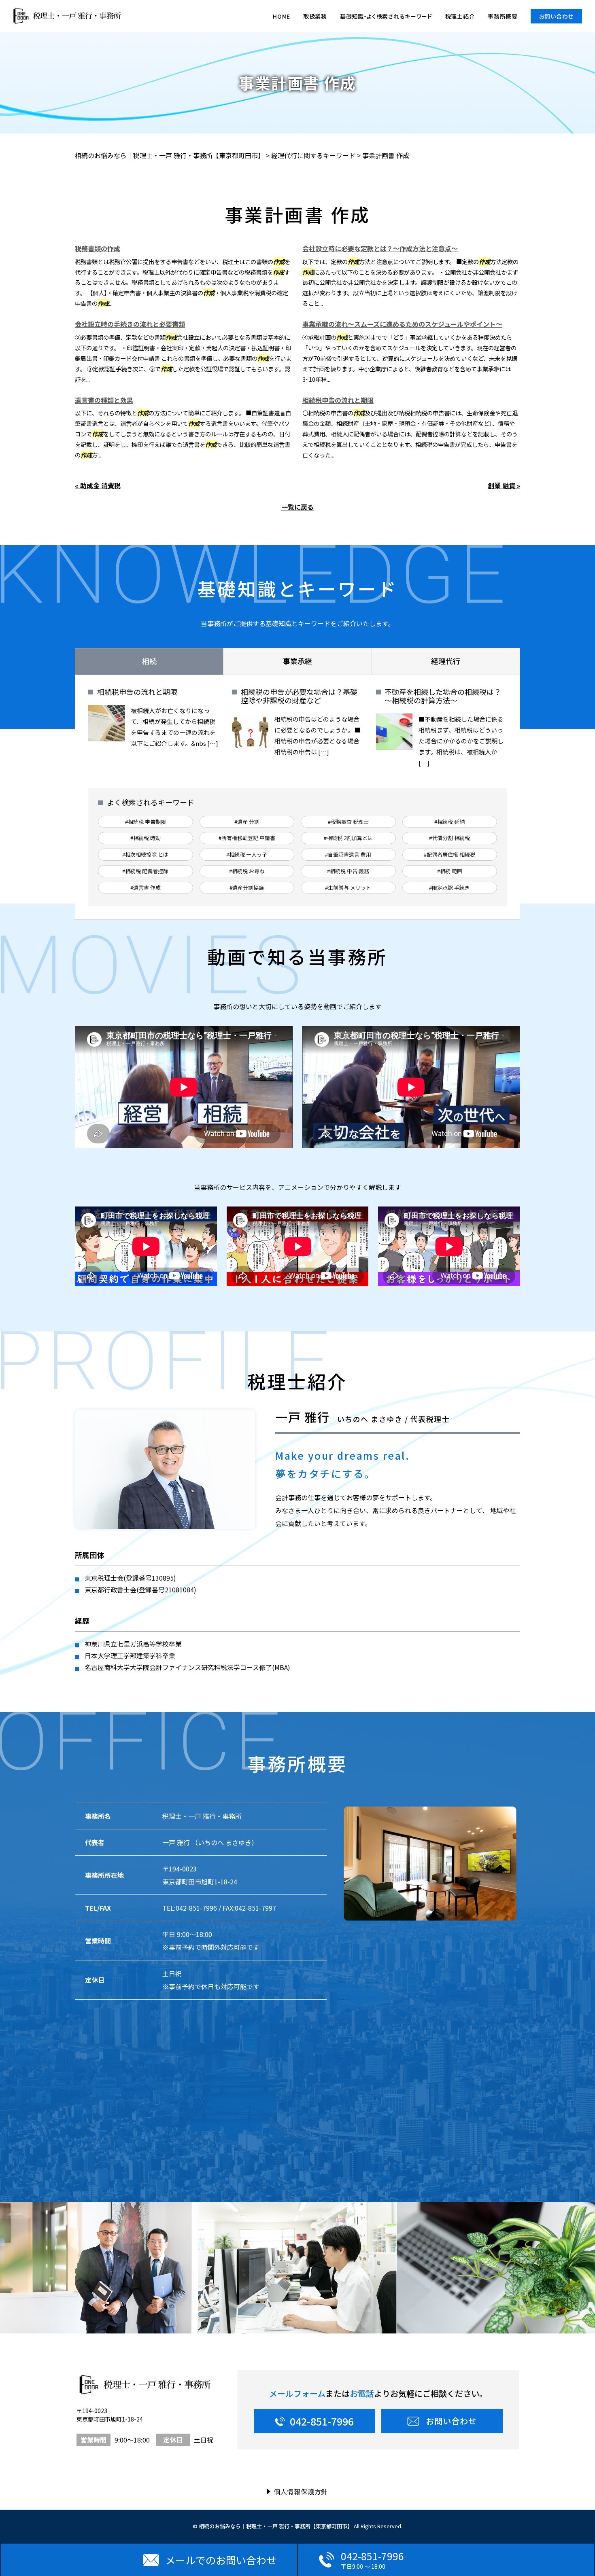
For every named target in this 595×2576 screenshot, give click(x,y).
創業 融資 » (504, 485)
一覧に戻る (297, 507)
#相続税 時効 (146, 838)
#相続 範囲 (450, 871)
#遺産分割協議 (247, 888)
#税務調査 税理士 (348, 822)
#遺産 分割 (247, 822)
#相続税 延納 (449, 822)
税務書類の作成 (98, 248)
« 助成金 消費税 (98, 485)
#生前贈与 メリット (348, 888)
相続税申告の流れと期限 (338, 400)
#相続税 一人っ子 (247, 854)
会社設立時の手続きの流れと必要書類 (130, 324)
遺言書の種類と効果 (104, 400)
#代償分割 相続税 (449, 838)
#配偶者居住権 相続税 (449, 854)
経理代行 (446, 661)
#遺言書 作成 (146, 888)
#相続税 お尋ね (247, 871)
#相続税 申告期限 (146, 822)
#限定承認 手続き (449, 888)
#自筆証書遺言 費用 (348, 854)
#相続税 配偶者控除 (145, 871)
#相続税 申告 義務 (348, 871)
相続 (149, 661)
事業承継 (297, 661)
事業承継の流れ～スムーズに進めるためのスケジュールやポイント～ (402, 324)
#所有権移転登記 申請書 (247, 838)
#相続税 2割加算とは (348, 838)
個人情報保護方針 (301, 2491)
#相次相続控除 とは (145, 854)
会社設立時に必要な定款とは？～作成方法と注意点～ (380, 248)
